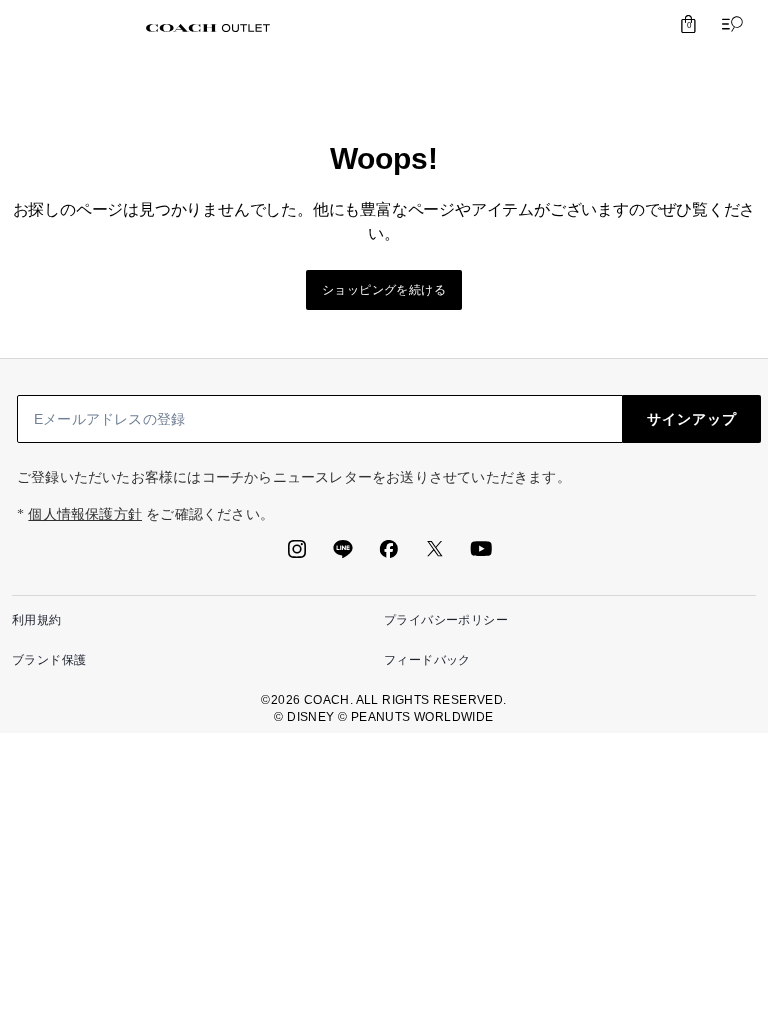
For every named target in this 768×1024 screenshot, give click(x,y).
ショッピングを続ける (384, 290)
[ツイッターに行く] (435, 555)
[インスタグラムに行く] (297, 555)
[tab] (208, 28)
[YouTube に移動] (481, 555)
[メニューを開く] (728, 24)
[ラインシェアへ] (343, 555)
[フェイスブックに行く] (389, 555)
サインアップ (692, 419)
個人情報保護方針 (85, 514)
